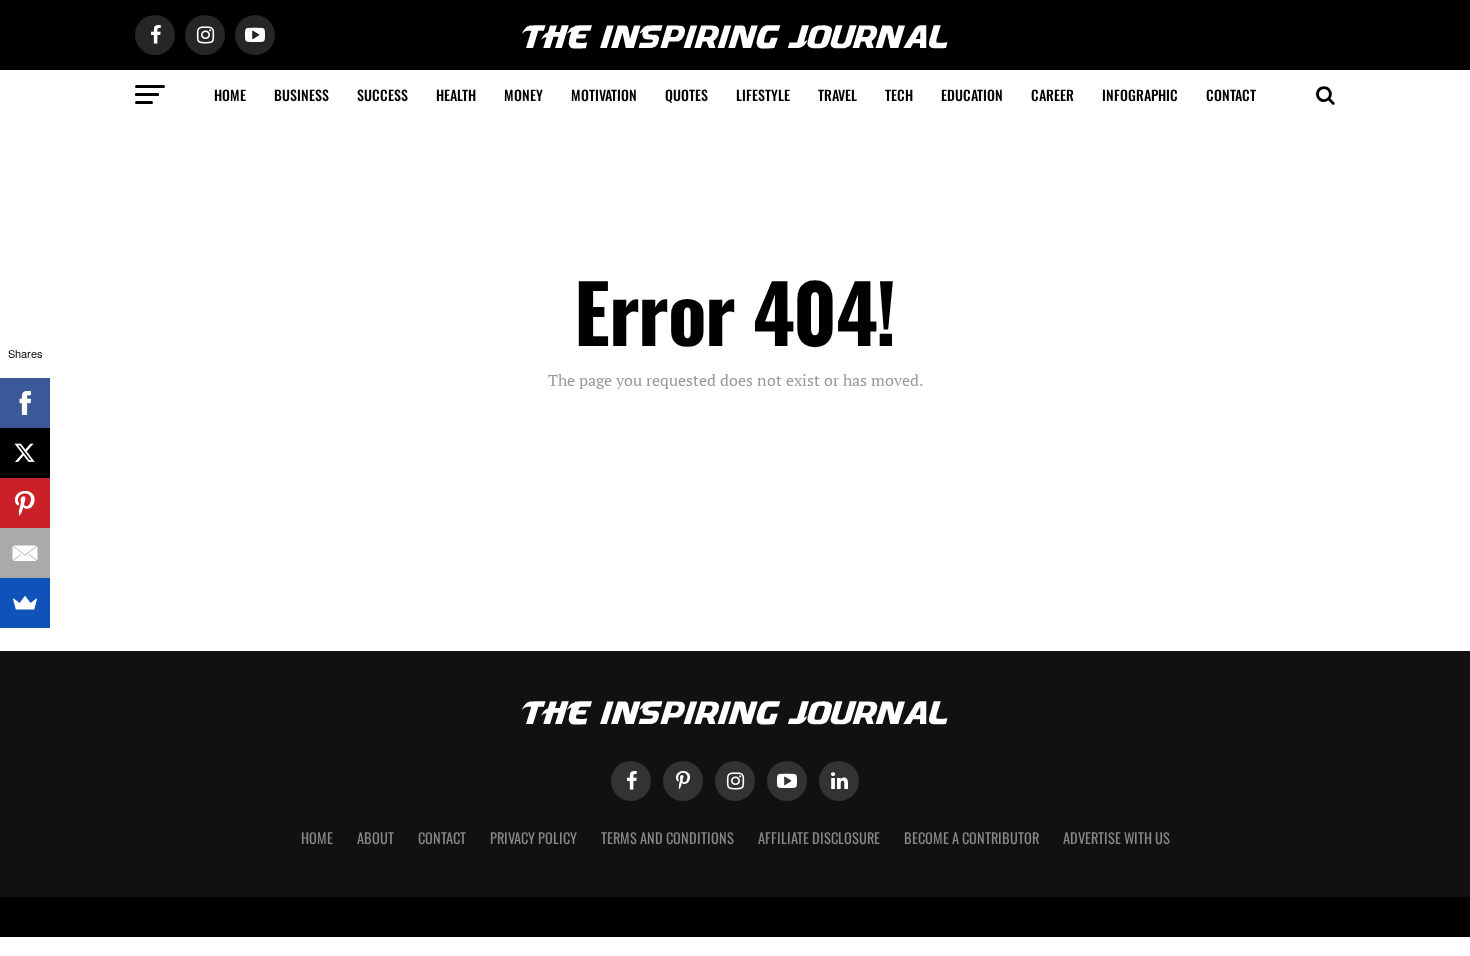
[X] (25, 453)
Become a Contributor (971, 837)
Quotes (686, 94)
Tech (899, 94)
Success (382, 94)
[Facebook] (25, 403)
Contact (1231, 94)
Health (456, 94)
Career (1052, 94)
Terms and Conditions (667, 837)
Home (230, 94)
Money (523, 94)
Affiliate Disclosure (819, 837)
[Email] (25, 553)
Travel (837, 94)
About (375, 837)
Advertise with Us (1116, 837)
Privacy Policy (533, 837)
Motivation (604, 94)
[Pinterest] (25, 503)
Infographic (1140, 94)
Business (301, 94)
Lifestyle (763, 94)
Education (972, 94)
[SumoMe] (25, 603)
